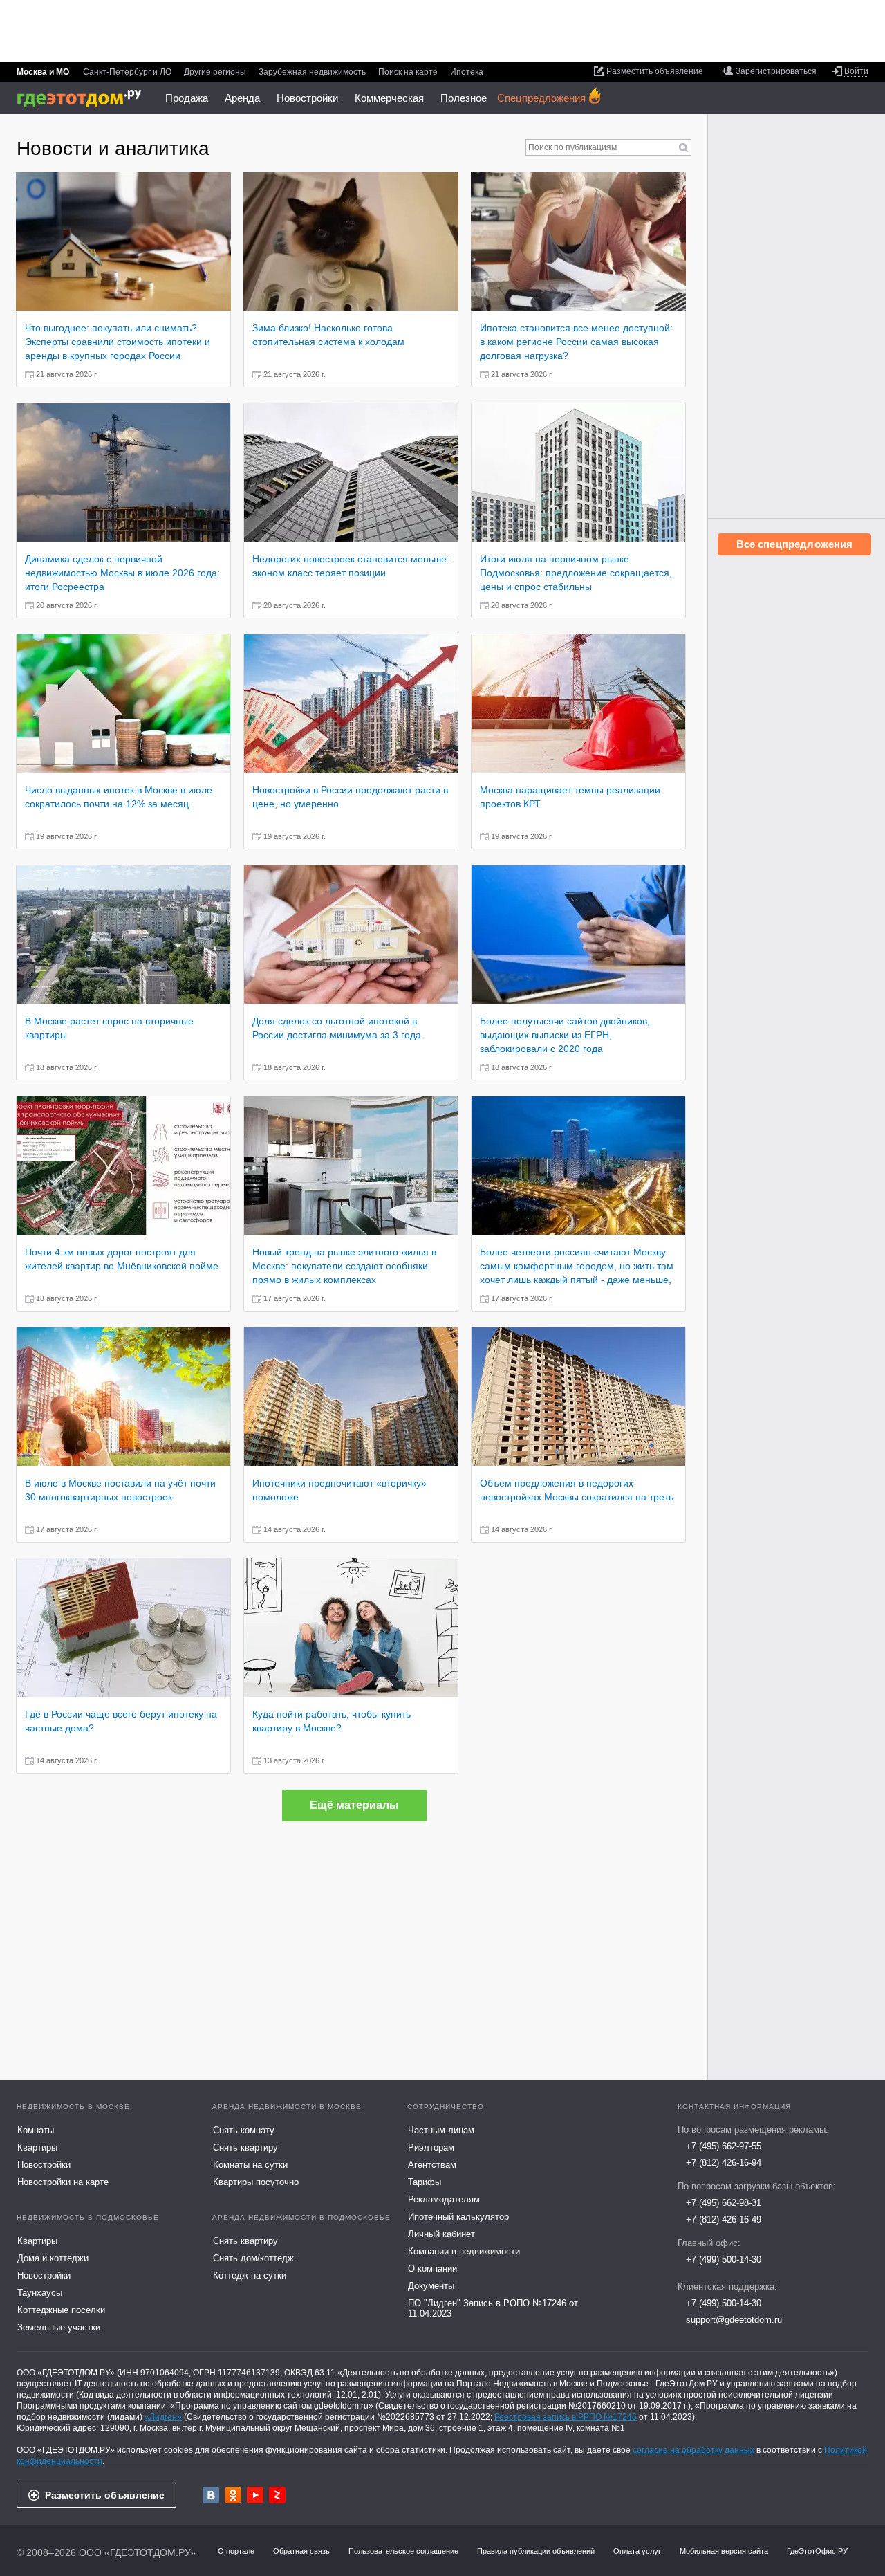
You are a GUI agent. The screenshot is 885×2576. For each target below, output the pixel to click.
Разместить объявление (105, 2495)
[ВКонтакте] (211, 2495)
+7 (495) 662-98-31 (724, 2203)
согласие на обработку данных (693, 2450)
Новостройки (307, 98)
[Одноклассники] (233, 2495)
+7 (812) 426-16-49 (724, 2219)
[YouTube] (255, 2495)
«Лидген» (163, 2417)
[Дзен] (277, 2495)
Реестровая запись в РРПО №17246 (566, 2417)
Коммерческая (389, 98)
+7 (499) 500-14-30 (724, 2260)
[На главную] (84, 99)
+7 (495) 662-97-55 (724, 2146)
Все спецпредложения (795, 544)
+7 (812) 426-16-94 (724, 2163)
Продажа (187, 98)
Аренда (242, 98)
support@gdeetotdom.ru (734, 2320)
